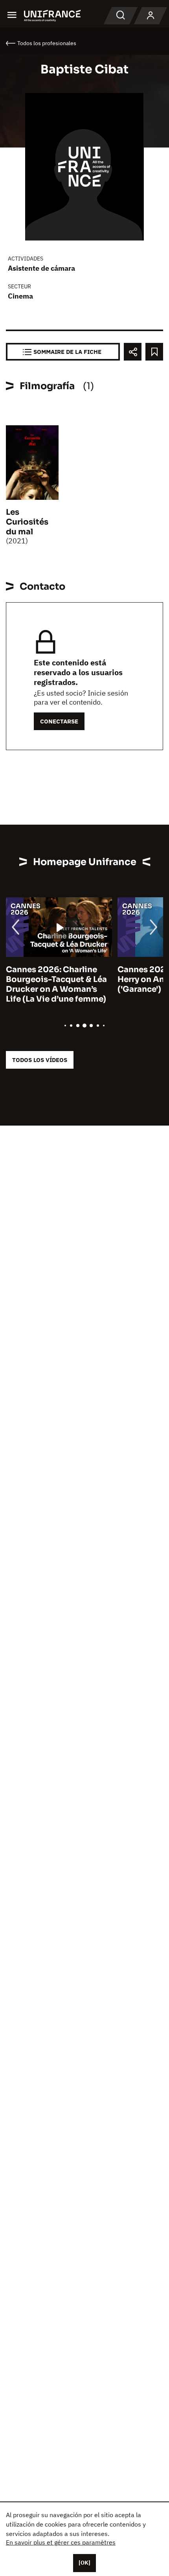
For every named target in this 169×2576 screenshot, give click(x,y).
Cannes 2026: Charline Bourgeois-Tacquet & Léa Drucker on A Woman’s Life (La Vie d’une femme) (56, 984)
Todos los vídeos (40, 1060)
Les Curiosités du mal (27, 522)
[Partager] (133, 352)
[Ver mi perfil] (151, 16)
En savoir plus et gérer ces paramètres (61, 2542)
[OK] (84, 2563)
